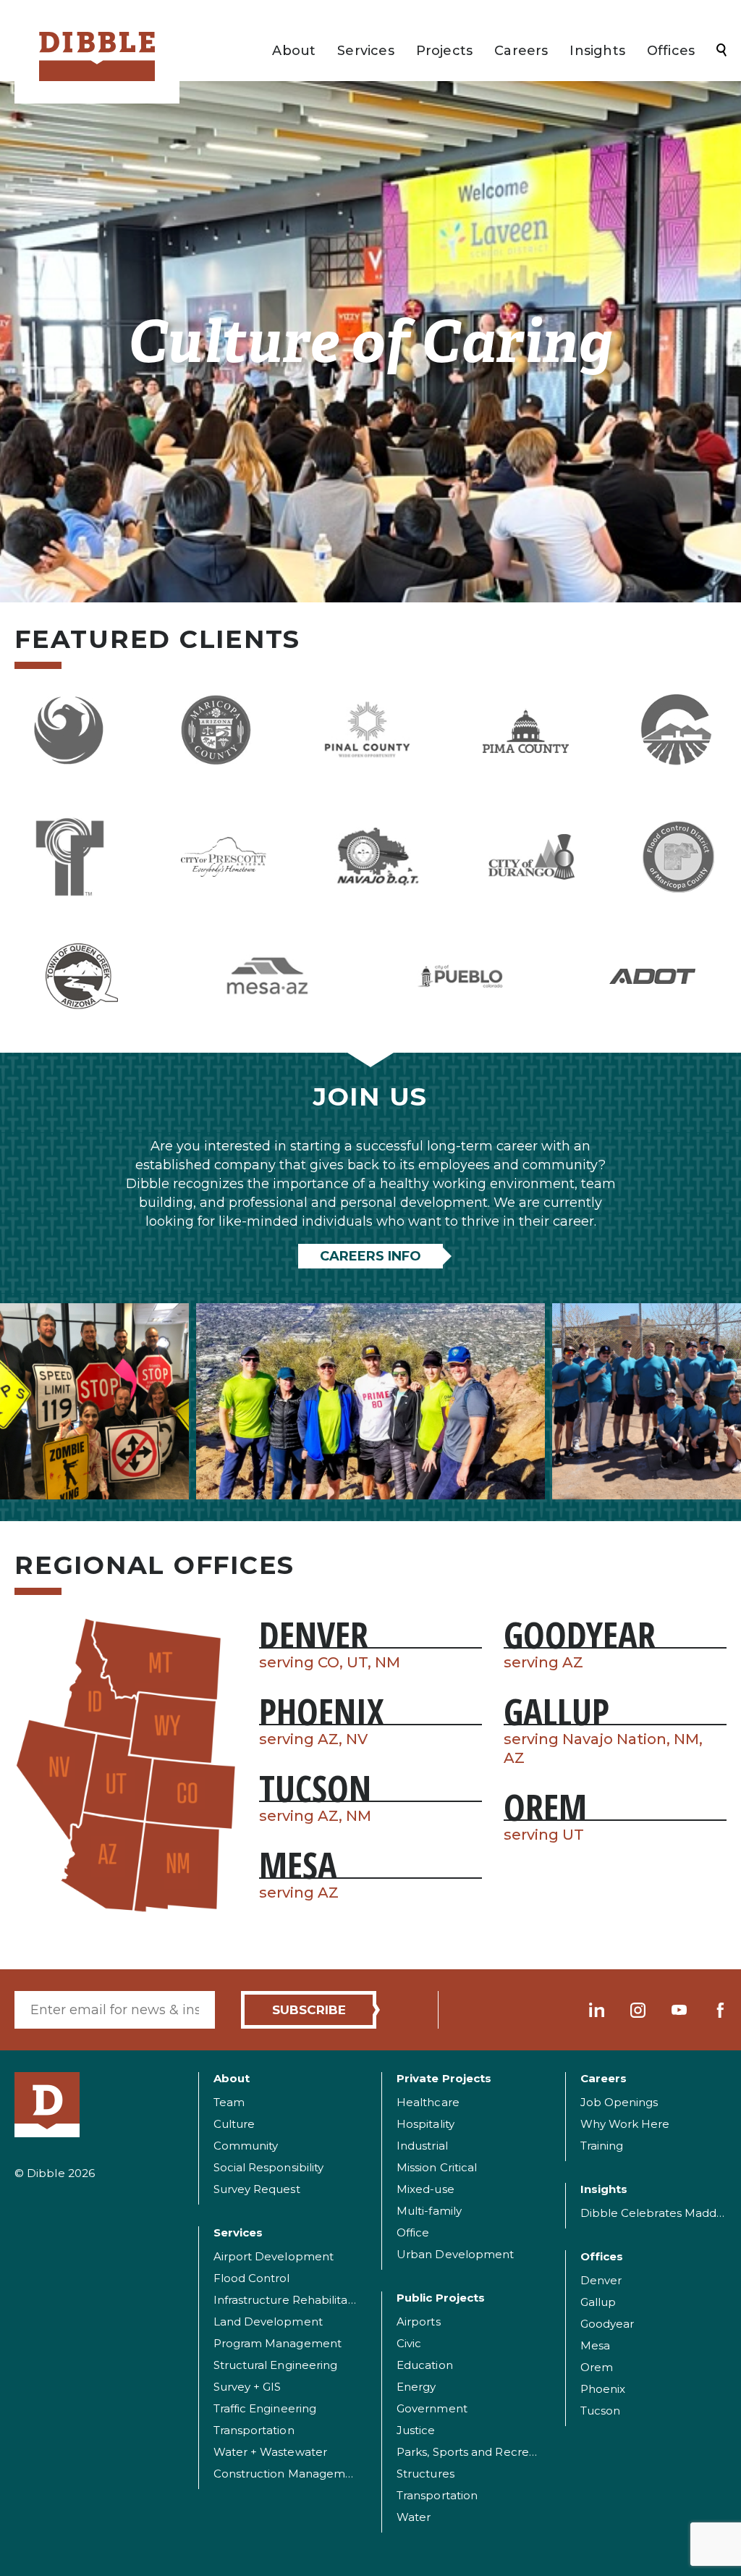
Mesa (595, 2345)
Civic (409, 2343)
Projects (444, 51)
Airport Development (274, 2256)
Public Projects (441, 2298)
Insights (597, 51)
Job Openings (619, 2102)
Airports (419, 2322)
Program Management (278, 2343)
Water (414, 2517)
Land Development (268, 2322)
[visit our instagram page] (638, 2010)
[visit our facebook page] (720, 2010)
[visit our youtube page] (679, 2010)
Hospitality (425, 2124)
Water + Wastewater (270, 2452)
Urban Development (455, 2254)
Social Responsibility (269, 2167)
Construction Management (289, 2474)
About (294, 51)
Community (246, 2146)
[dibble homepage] (47, 2105)
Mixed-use (425, 2189)
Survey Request (257, 2189)
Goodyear (607, 2324)
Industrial (422, 2146)
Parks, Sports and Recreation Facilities (501, 2452)
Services (365, 51)
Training (602, 2146)
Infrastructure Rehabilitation (291, 2300)
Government (432, 2408)
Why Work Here (625, 2124)
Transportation (254, 2430)
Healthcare (428, 2102)
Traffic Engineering (265, 2408)
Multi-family (429, 2211)
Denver (601, 2280)
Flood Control (252, 2278)
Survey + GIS (247, 2387)
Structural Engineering (276, 2365)
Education (425, 2365)
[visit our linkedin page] (597, 2010)
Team (229, 2102)
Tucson (600, 2411)
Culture (234, 2124)
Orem (597, 2367)
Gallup (598, 2302)
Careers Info (370, 1256)
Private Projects (444, 2078)
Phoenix (603, 2389)
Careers (521, 51)
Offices (671, 51)
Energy (416, 2387)
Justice (416, 2430)
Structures (425, 2474)
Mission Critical (437, 2167)
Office (413, 2232)
